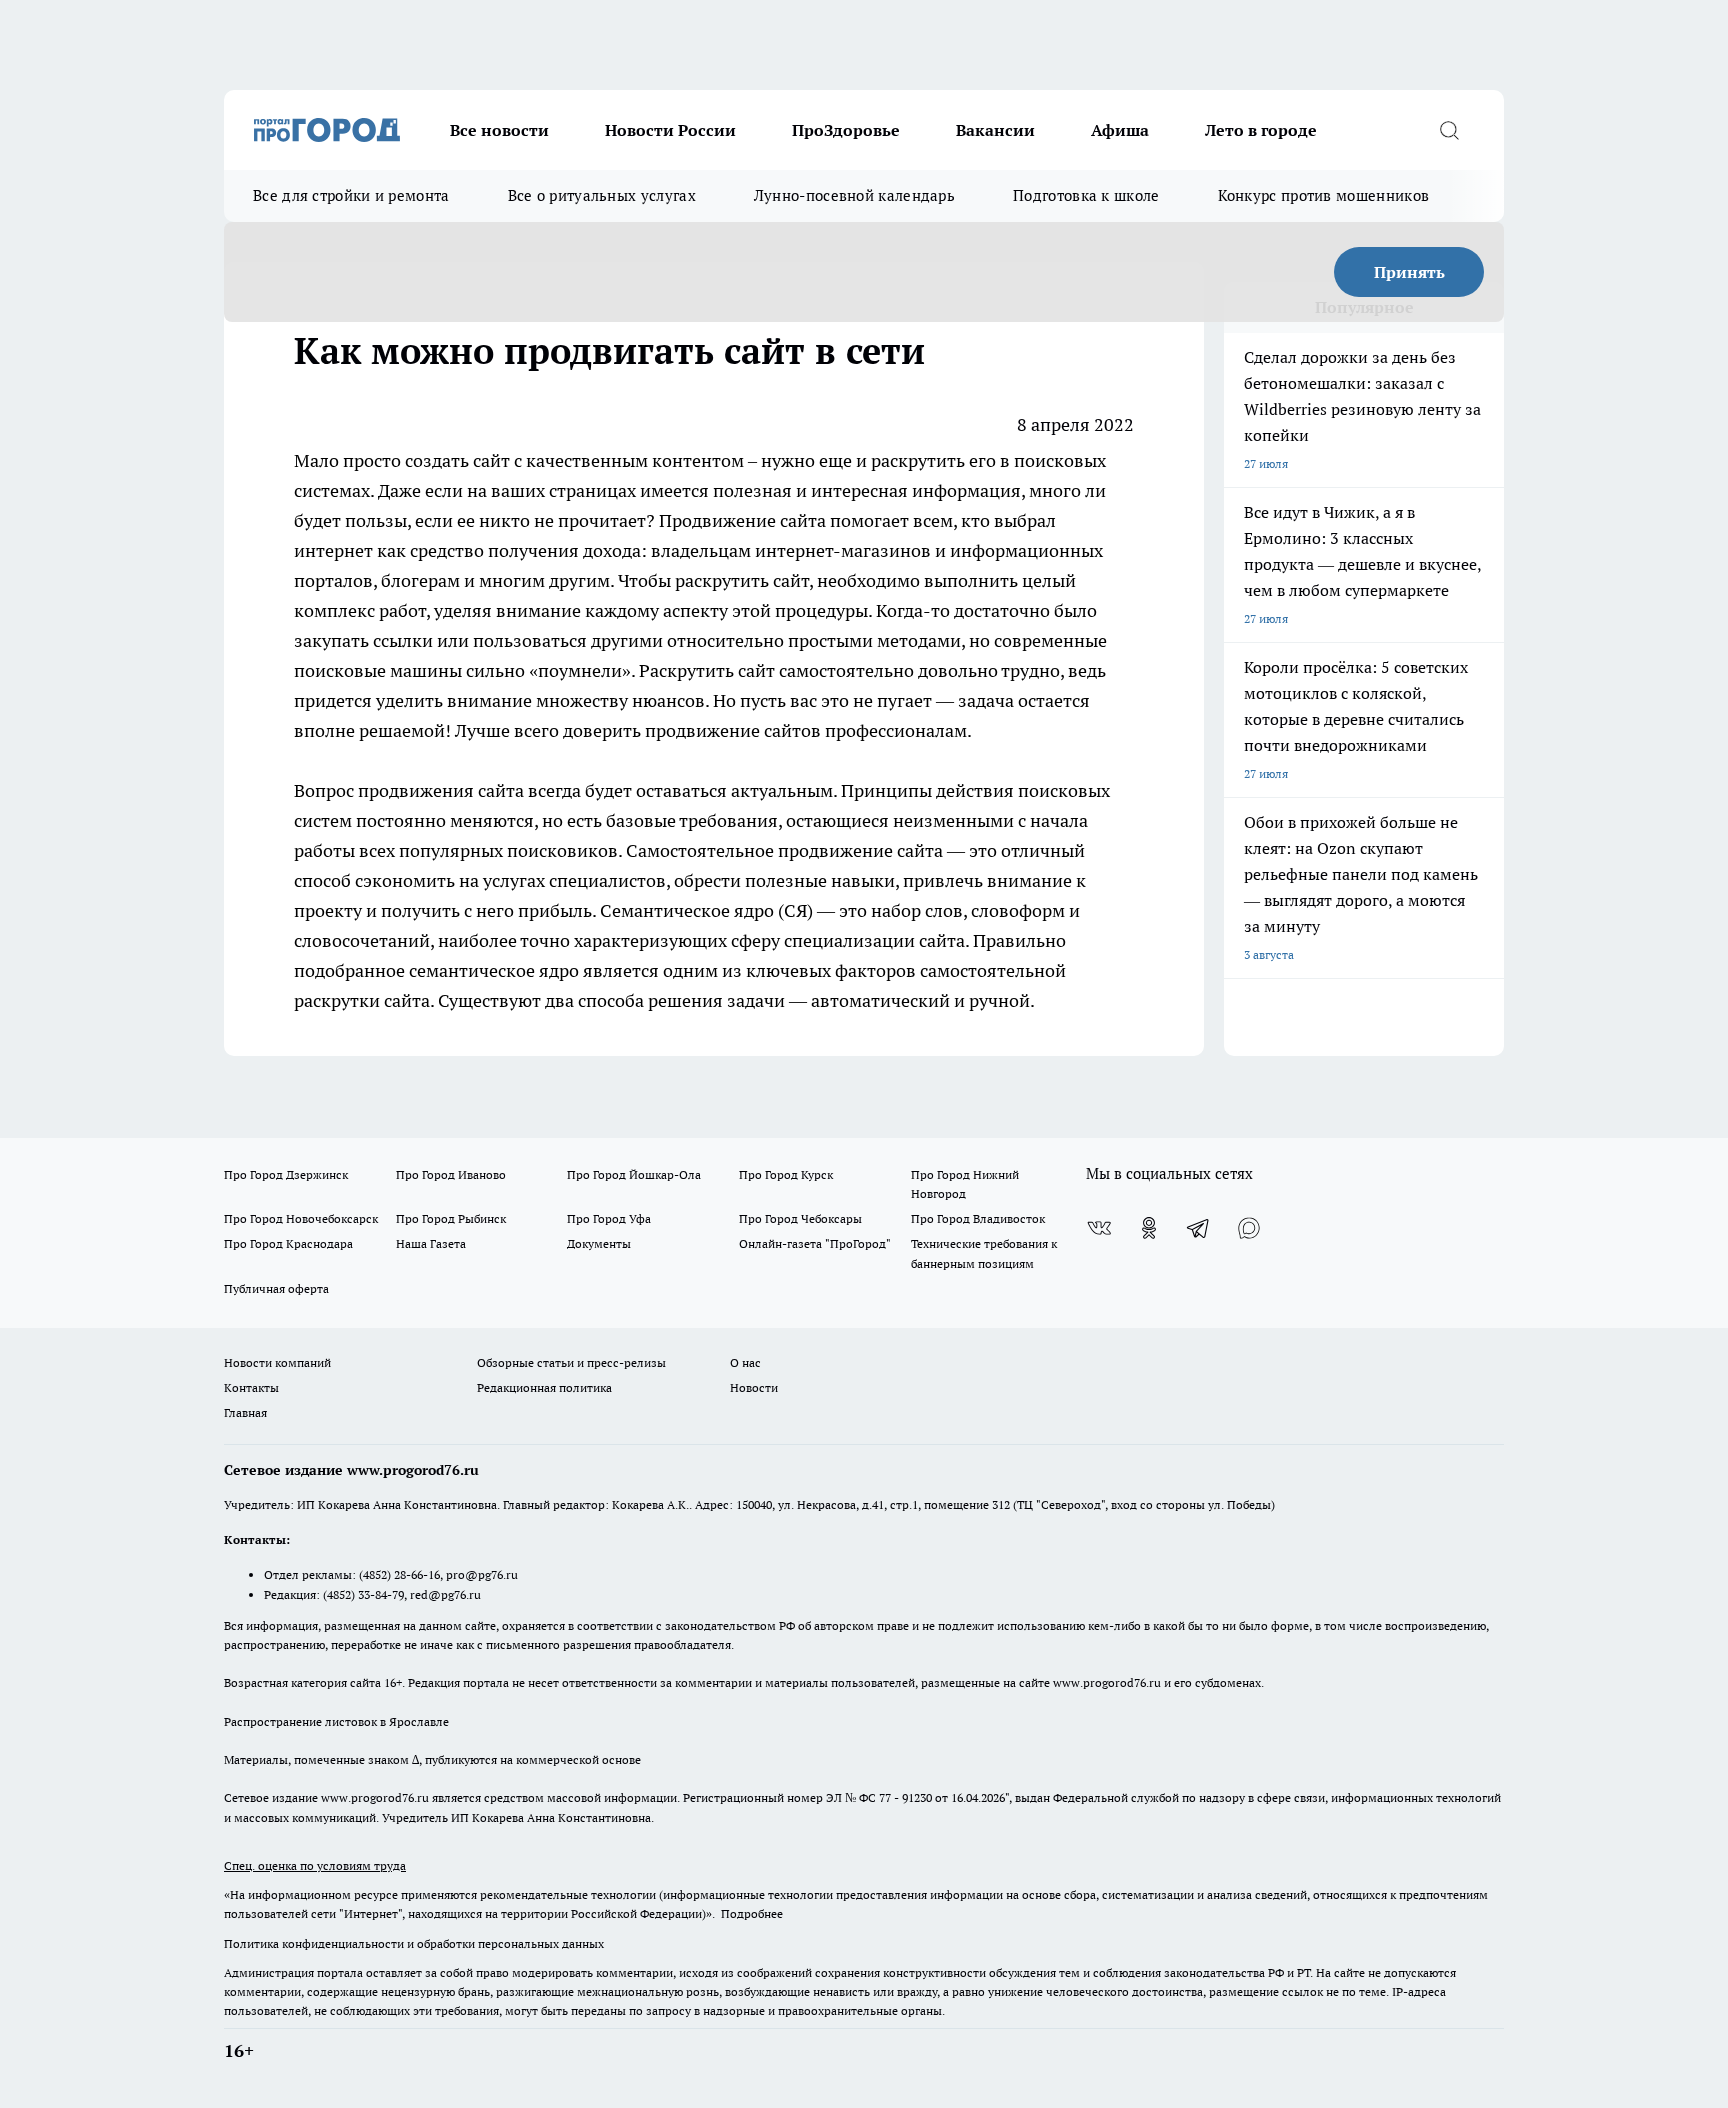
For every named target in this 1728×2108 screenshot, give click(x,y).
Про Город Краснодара (288, 1243)
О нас (745, 1362)
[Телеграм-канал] (1199, 1228)
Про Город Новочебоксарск (301, 1218)
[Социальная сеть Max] (1249, 1228)
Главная (245, 1412)
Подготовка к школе (1086, 195)
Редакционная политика (544, 1387)
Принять (1409, 272)
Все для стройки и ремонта (351, 195)
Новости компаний (277, 1362)
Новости (754, 1387)
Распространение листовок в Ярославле (336, 1721)
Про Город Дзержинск (286, 1174)
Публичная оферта (276, 1288)
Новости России (670, 130)
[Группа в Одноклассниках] (1149, 1228)
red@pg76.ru (445, 1594)
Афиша (1120, 130)
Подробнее (752, 1913)
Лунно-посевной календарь (854, 195)
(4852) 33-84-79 (363, 1594)
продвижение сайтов (733, 730)
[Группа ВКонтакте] (1099, 1228)
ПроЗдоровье (846, 130)
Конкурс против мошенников (1324, 195)
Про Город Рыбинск (451, 1218)
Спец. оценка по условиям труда (315, 1865)
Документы (599, 1243)
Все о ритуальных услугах (602, 195)
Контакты (251, 1387)
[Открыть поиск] (1449, 130)
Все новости (499, 130)
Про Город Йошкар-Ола (634, 1174)
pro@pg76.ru (482, 1574)
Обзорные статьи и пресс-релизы (571, 1362)
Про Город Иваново (451, 1174)
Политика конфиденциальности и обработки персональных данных (414, 1943)
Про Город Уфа (609, 1218)
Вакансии (995, 130)
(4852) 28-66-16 (399, 1574)
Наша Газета (431, 1243)
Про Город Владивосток (978, 1218)
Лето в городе (1261, 130)
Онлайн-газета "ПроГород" (815, 1243)
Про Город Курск (786, 1174)
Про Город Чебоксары (800, 1218)
